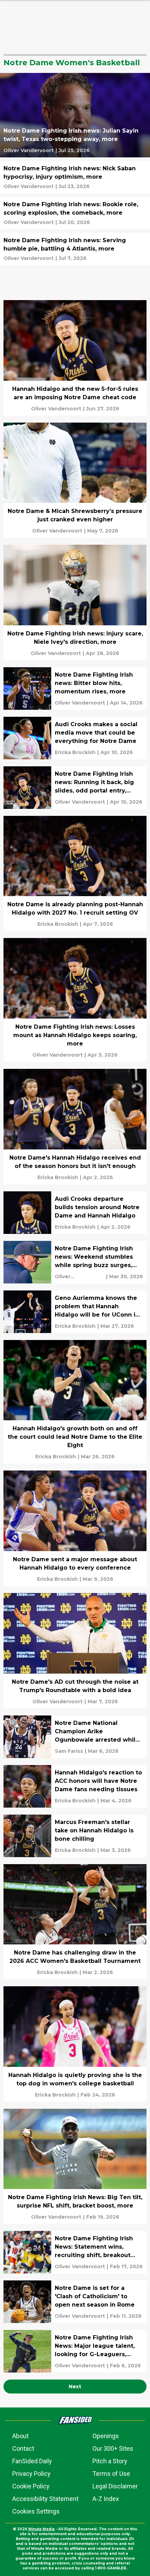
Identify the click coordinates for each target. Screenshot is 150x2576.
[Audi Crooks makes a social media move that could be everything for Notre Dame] (75, 738)
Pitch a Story (110, 2461)
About (20, 2436)
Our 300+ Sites (113, 2448)
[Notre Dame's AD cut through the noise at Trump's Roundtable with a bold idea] (75, 1651)
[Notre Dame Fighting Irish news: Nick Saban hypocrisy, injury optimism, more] (75, 177)
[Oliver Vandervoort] (29, 150)
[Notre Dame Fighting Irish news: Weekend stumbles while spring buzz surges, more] (75, 1262)
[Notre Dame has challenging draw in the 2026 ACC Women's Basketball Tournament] (75, 1922)
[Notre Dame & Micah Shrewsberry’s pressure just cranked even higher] (75, 480)
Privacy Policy (31, 2474)
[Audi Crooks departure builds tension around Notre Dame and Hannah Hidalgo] (75, 1213)
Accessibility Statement (45, 2499)
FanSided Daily (32, 2461)
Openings (106, 2436)
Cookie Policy (31, 2486)
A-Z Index (106, 2499)
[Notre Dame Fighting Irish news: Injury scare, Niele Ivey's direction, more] (75, 602)
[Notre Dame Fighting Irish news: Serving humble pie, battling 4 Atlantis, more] (75, 249)
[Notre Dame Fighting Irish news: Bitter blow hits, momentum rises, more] (75, 688)
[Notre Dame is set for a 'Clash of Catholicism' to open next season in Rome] (75, 2302)
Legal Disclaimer (115, 2486)
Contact (23, 2448)
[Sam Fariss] (69, 1751)
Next (75, 2387)
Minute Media (42, 2529)
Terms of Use (111, 2474)
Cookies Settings (36, 2511)
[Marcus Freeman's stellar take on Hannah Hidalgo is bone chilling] (75, 1836)
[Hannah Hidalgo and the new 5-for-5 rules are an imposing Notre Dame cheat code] (75, 358)
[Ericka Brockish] (75, 752)
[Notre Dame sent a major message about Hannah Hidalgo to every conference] (75, 1528)
